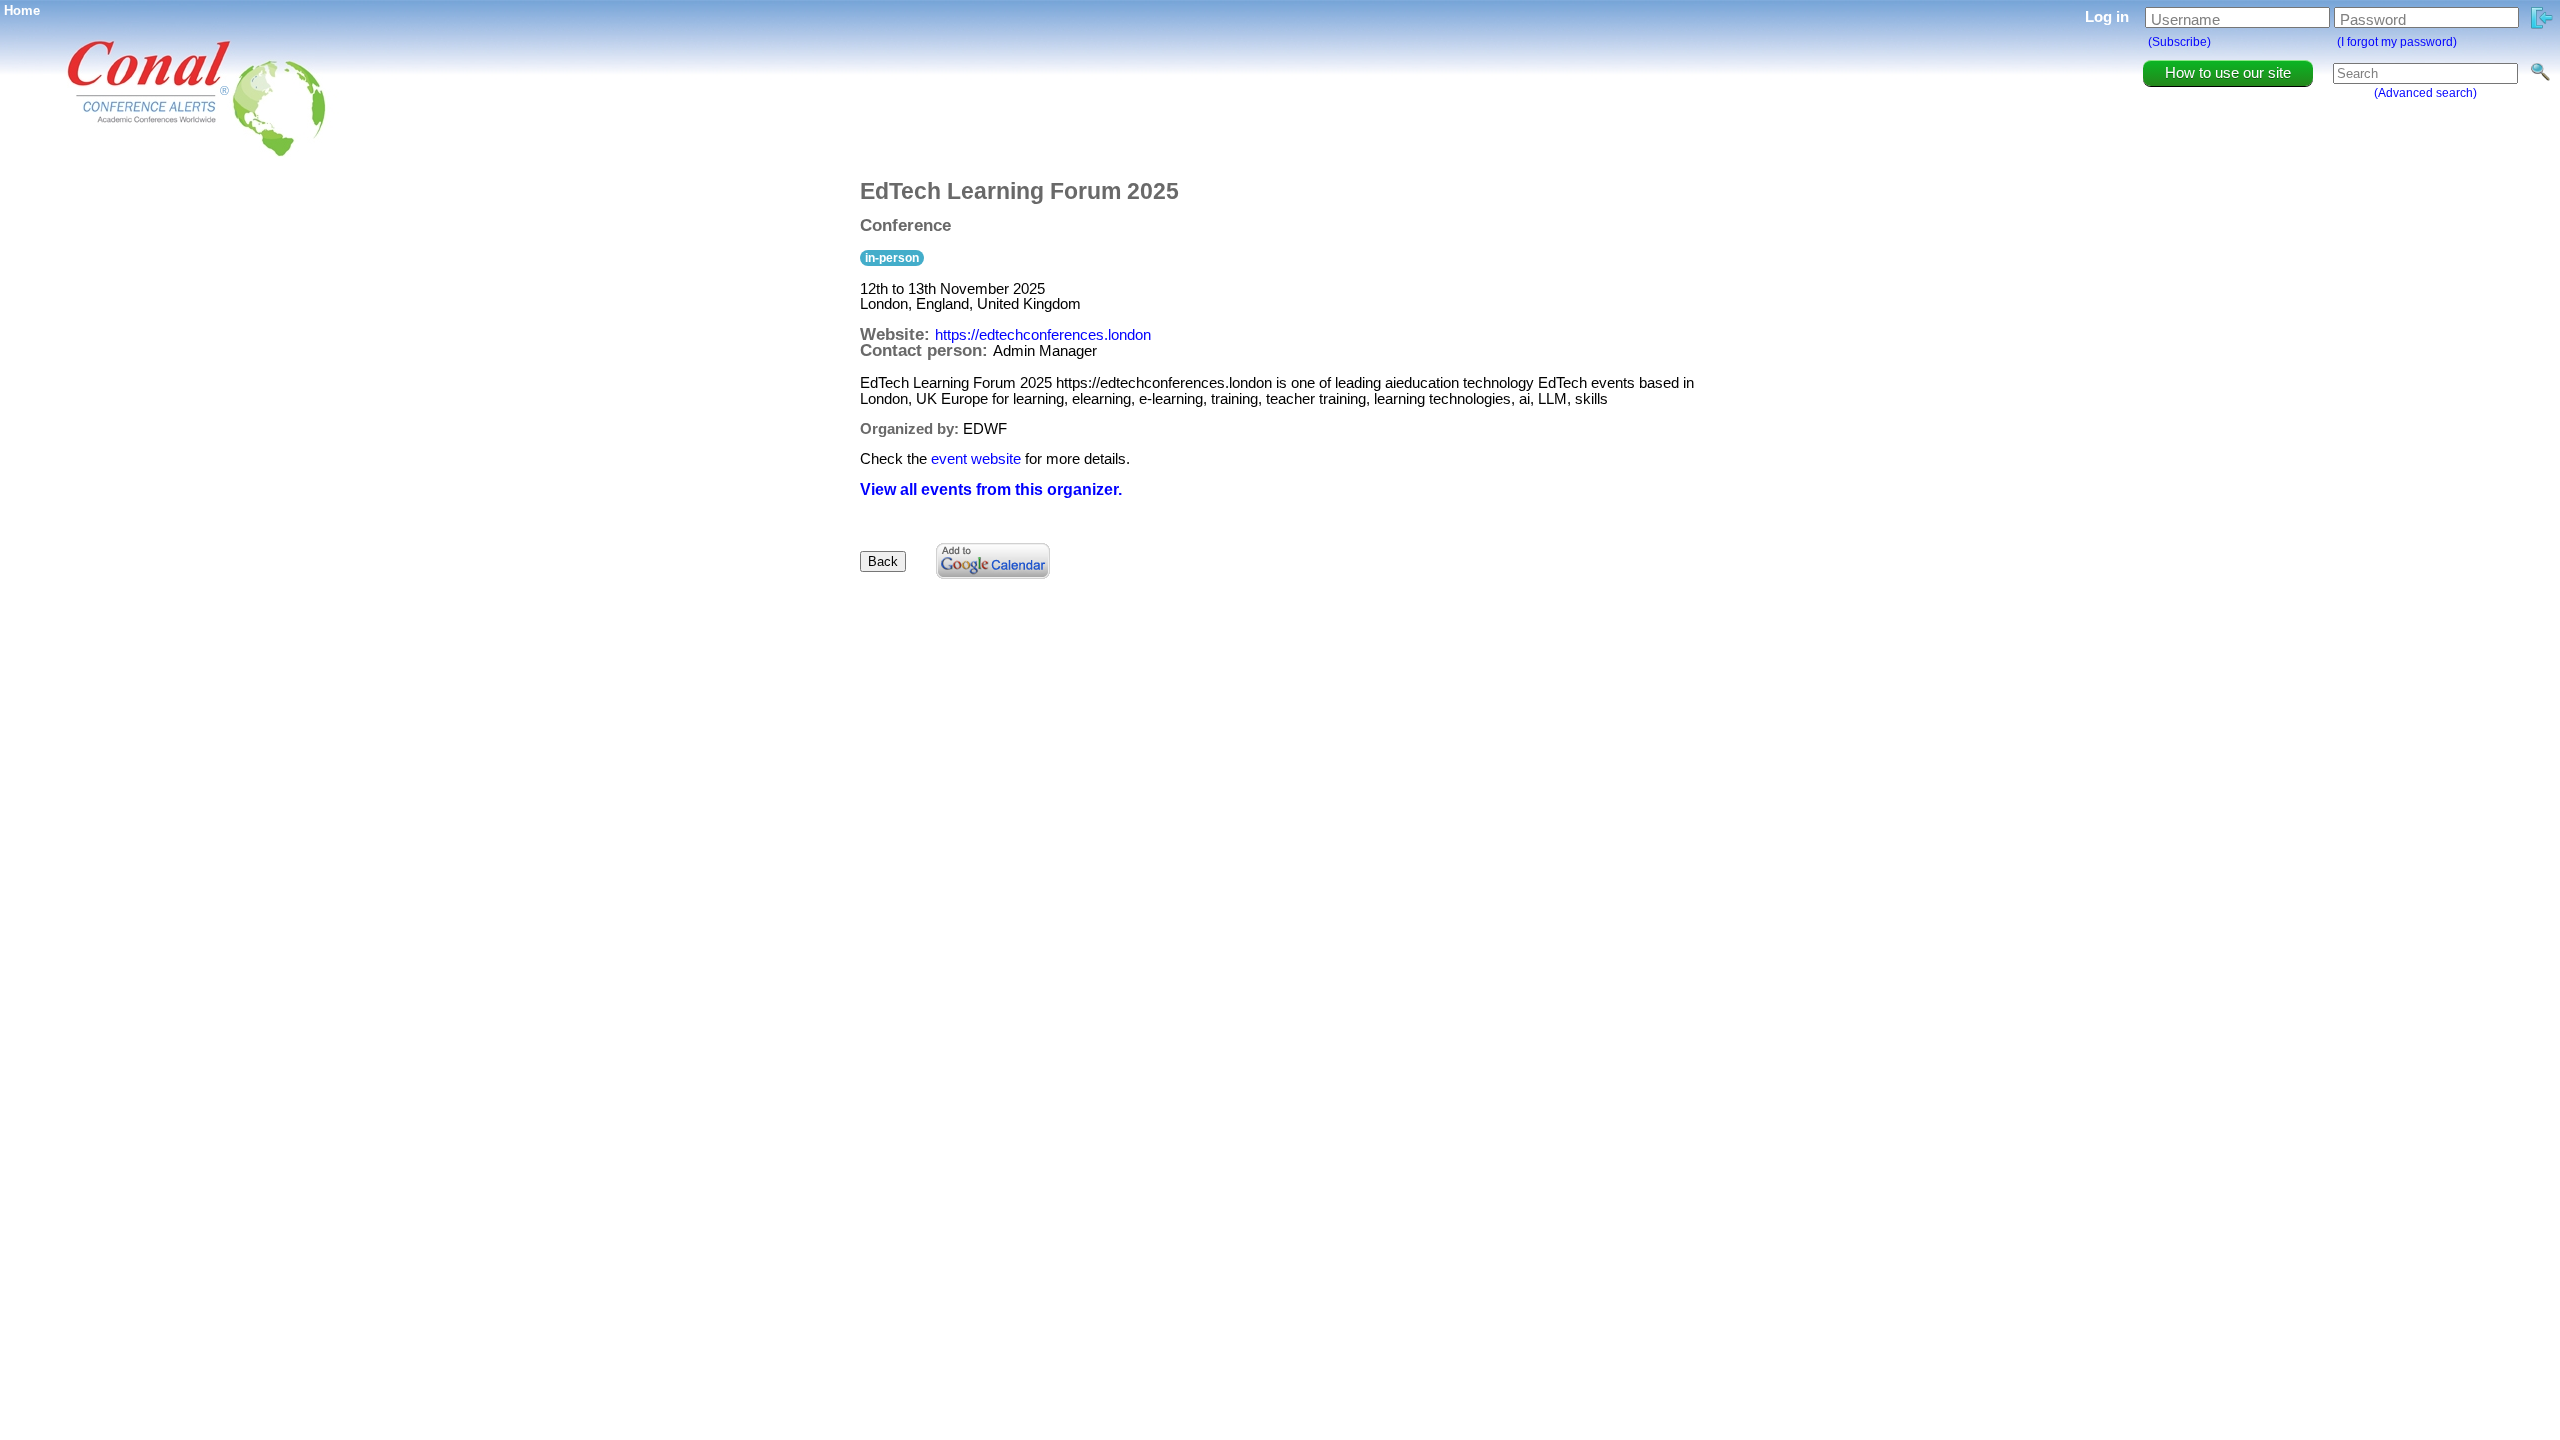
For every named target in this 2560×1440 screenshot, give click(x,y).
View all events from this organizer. (991, 489)
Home (22, 10)
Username (2185, 19)
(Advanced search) (2425, 93)
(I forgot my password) (2397, 42)
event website (976, 458)
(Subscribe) (2179, 42)
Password (2373, 19)
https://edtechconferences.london (1043, 334)
